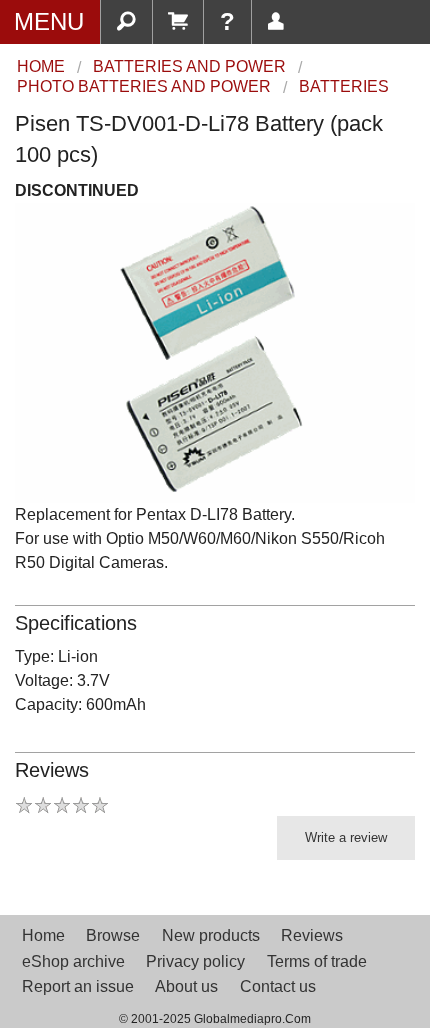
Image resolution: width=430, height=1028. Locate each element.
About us (186, 986)
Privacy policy (195, 961)
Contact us (278, 986)
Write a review (346, 837)
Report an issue (78, 986)
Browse (113, 935)
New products (211, 935)
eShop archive (73, 961)
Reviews (312, 935)
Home (43, 935)
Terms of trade (317, 961)
